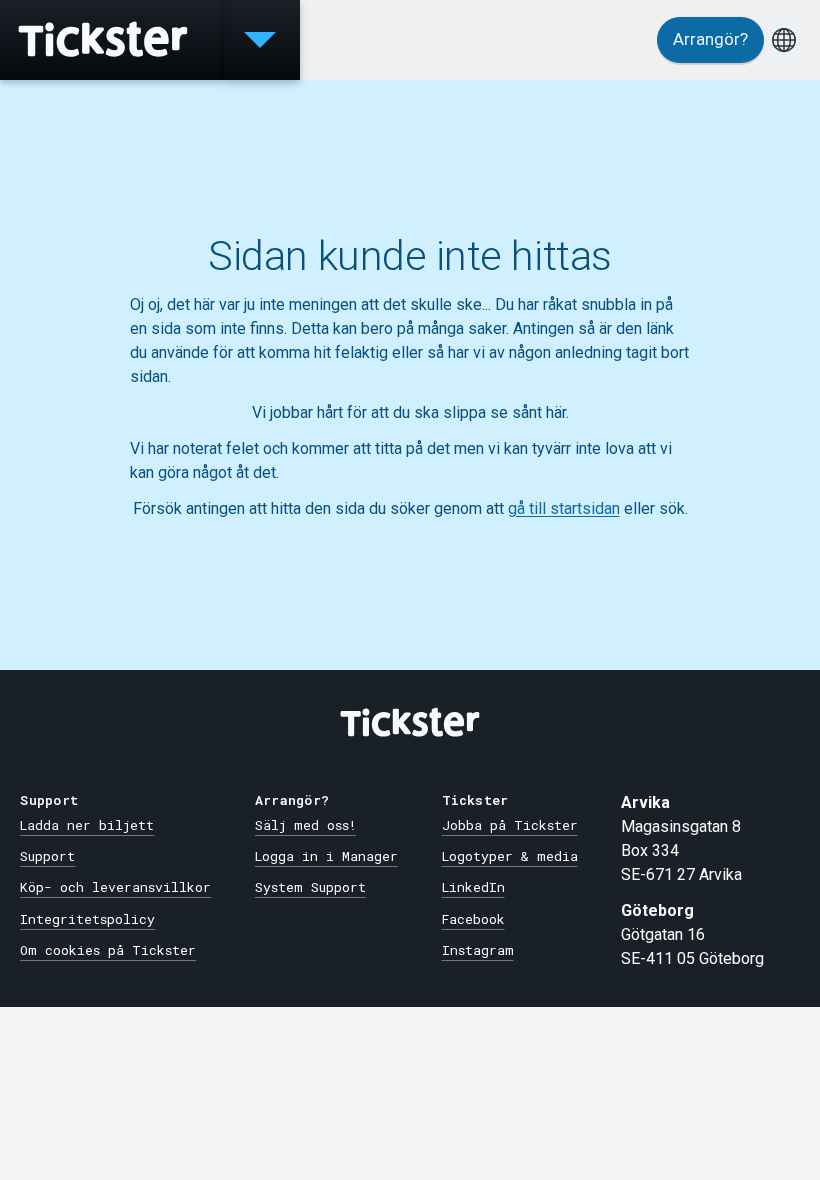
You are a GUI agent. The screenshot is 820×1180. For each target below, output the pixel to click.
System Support (310, 887)
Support (47, 856)
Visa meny (260, 40)
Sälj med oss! (305, 825)
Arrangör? (710, 39)
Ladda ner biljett (87, 825)
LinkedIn (473, 887)
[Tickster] (110, 40)
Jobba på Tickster (510, 825)
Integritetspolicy (87, 919)
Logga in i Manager (326, 856)
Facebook (473, 919)
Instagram (478, 950)
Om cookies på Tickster (108, 950)
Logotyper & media (510, 856)
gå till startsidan (564, 508)
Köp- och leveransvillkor (115, 887)
